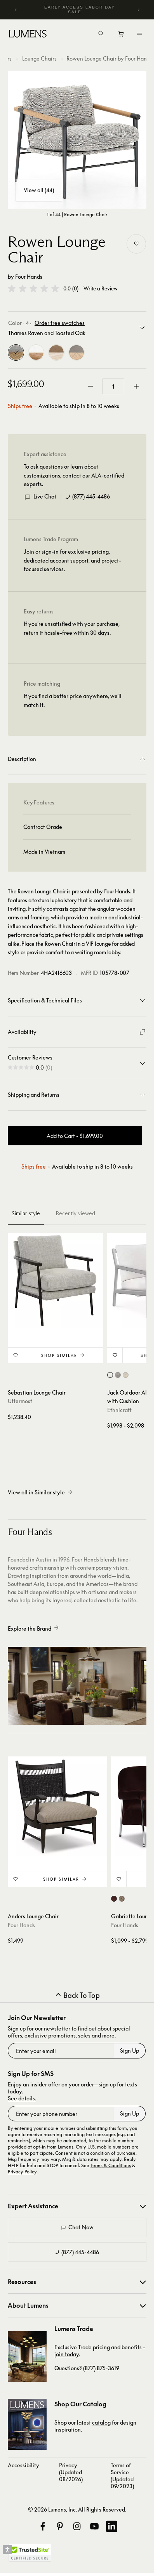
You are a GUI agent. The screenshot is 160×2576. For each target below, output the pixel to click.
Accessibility (23, 2465)
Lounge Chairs (39, 58)
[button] (33, 288)
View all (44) (39, 190)
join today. (67, 2354)
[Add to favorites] (136, 244)
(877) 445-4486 (91, 496)
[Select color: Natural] (126, 1375)
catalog (101, 2422)
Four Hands (29, 277)
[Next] (138, 10)
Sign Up (130, 2051)
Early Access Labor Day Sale (80, 10)
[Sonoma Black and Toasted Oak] (77, 353)
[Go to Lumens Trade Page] (27, 2356)
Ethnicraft (119, 1410)
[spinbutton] (113, 386)
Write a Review (101, 289)
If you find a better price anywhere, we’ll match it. (73, 700)
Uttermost (20, 1401)
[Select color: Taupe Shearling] (122, 1899)
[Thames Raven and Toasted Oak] (16, 353)
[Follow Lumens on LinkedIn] (111, 2526)
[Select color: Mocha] (118, 1375)
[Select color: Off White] (110, 1375)
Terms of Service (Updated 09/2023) (122, 2476)
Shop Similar (59, 1355)
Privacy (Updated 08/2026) (71, 2472)
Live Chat (45, 496)
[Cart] (121, 36)
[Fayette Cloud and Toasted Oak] (36, 353)
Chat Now (81, 2227)
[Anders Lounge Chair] (57, 1806)
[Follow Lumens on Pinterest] (60, 2526)
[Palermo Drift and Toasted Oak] (56, 353)
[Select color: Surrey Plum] (114, 1899)
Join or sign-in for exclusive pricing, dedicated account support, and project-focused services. (72, 560)
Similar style (26, 1213)
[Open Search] (101, 34)
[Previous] (16, 10)
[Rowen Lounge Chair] (77, 140)
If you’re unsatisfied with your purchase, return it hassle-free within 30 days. (72, 628)
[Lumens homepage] (28, 35)
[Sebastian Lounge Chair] (56, 1280)
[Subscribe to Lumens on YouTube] (94, 2526)
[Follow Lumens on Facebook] (43, 2526)
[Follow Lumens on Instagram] (77, 2526)
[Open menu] (139, 34)
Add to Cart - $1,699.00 (75, 1136)
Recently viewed (75, 1213)
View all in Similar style (36, 1492)
